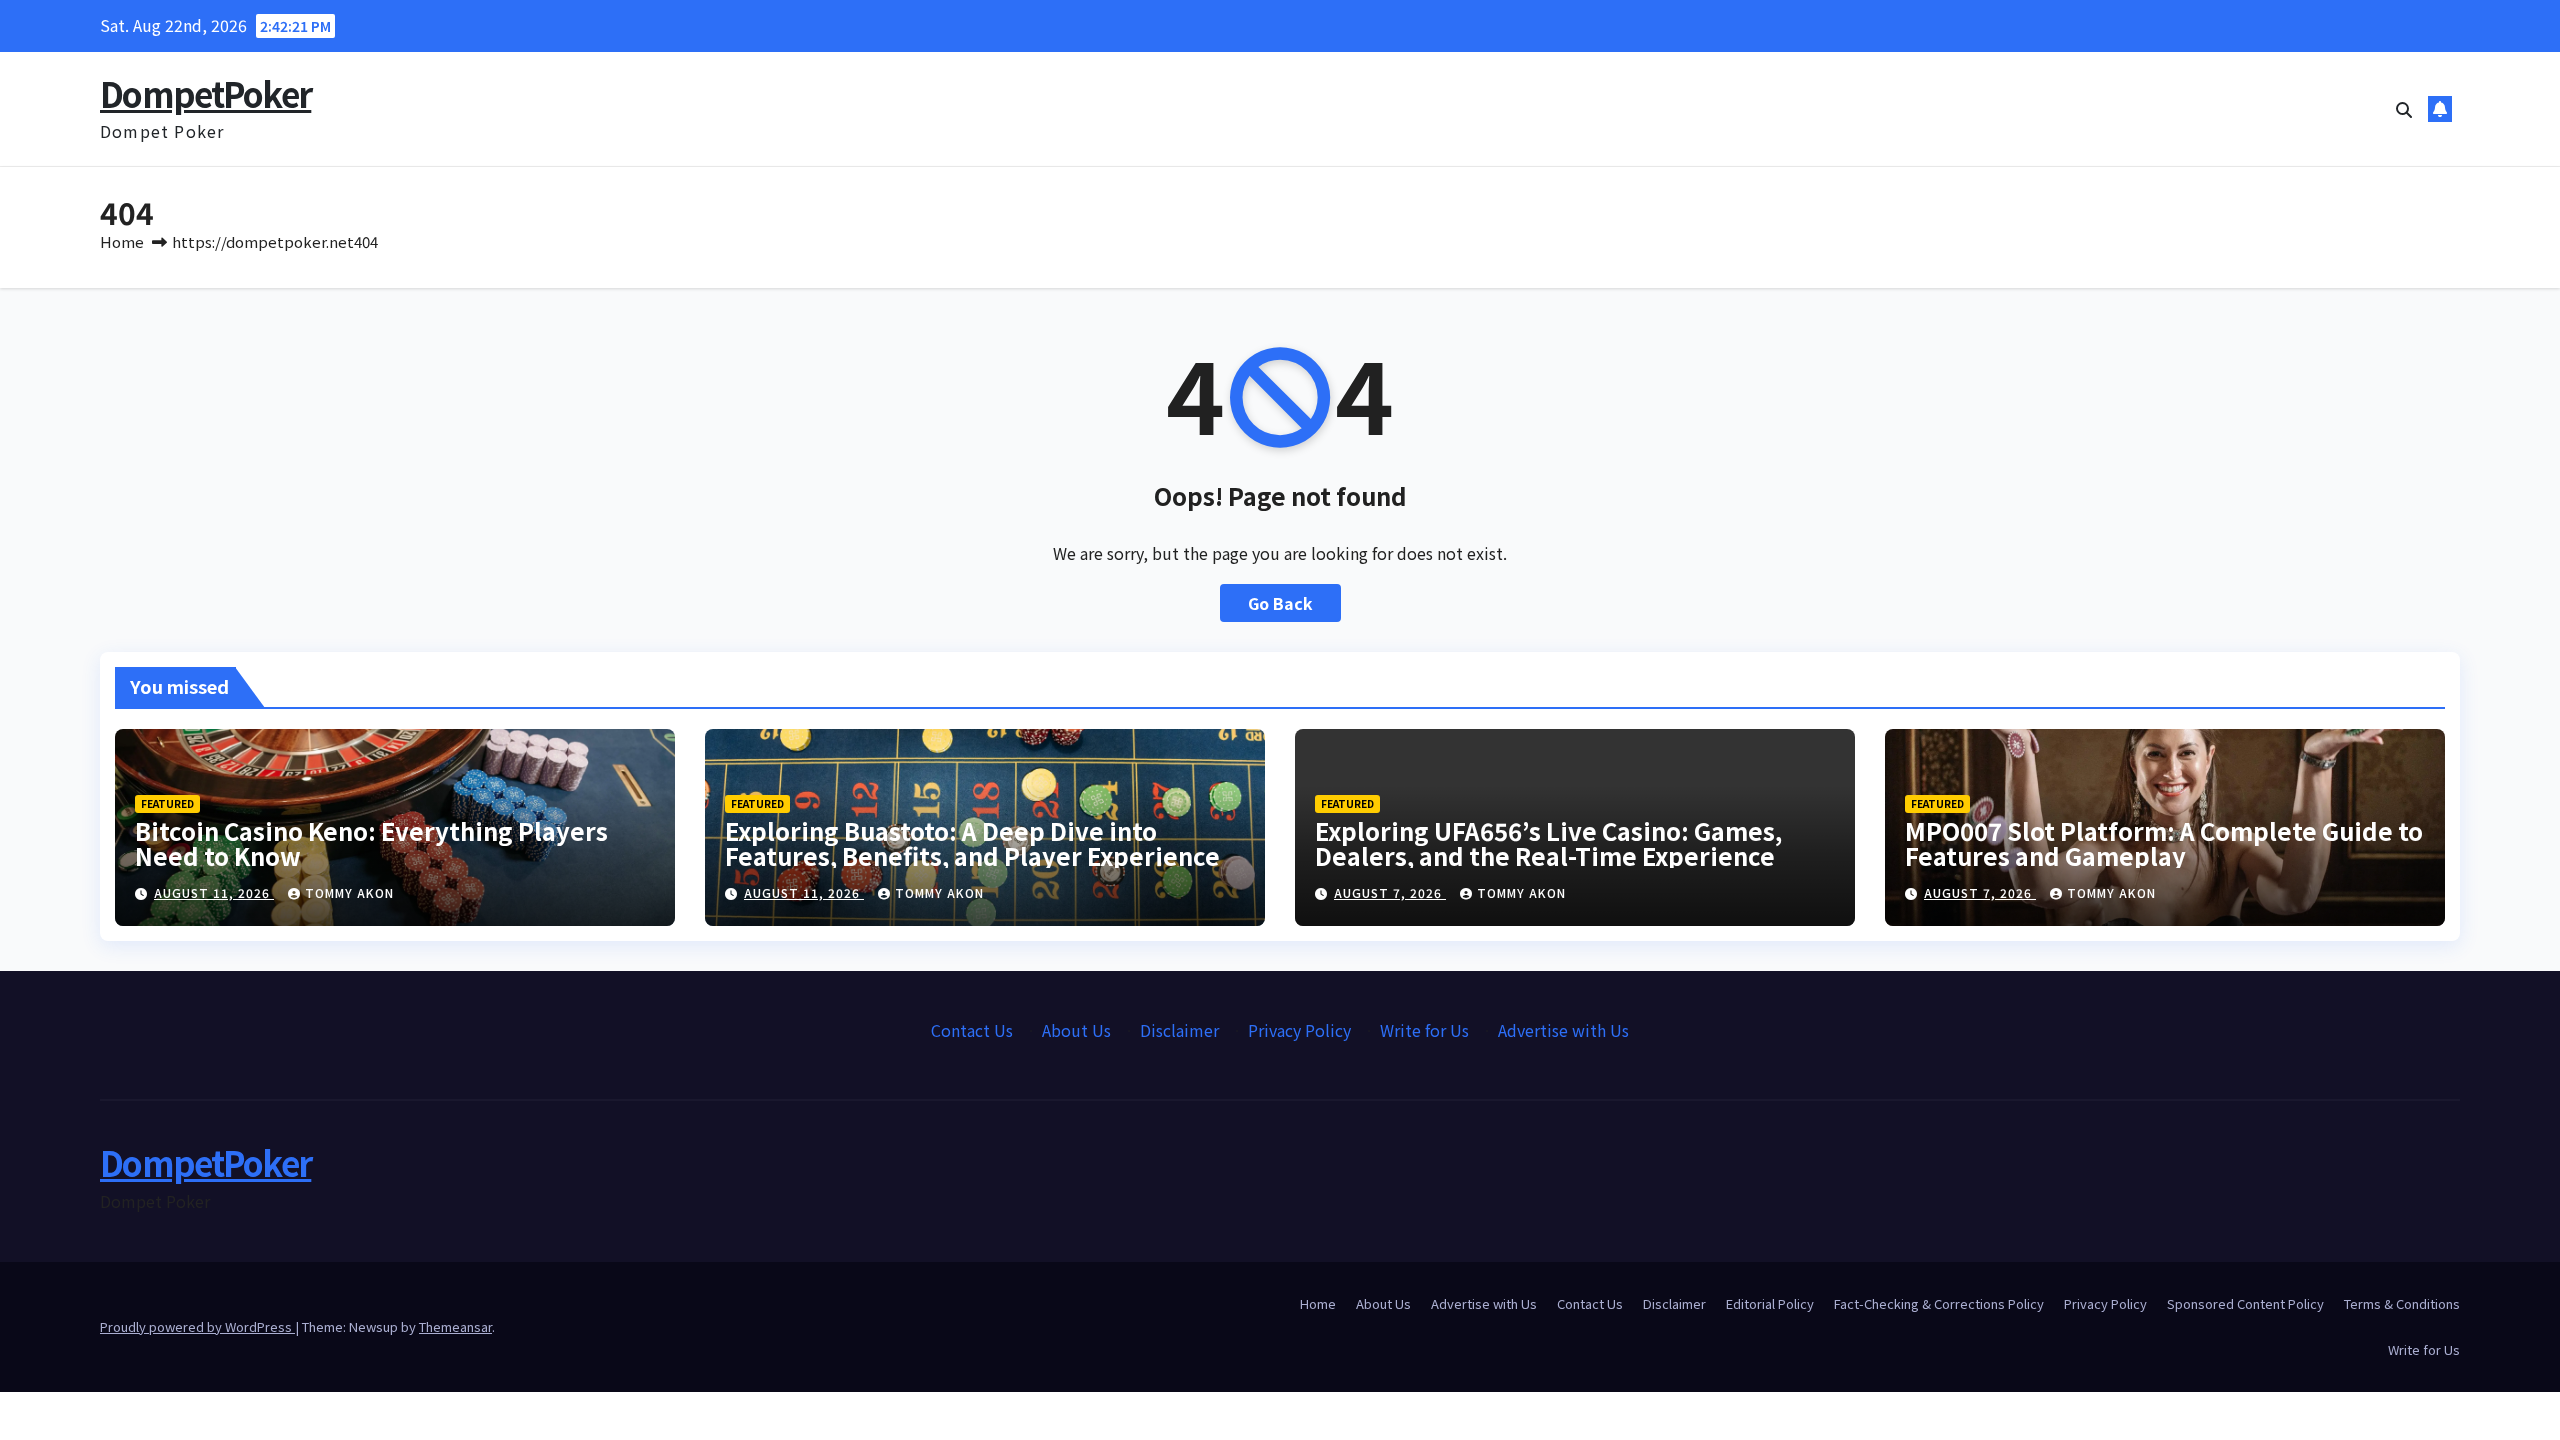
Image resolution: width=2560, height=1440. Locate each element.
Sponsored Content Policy (2245, 1303)
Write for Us (1424, 1030)
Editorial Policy (1770, 1303)
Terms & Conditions (2402, 1303)
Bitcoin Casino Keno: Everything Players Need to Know (371, 843)
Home (122, 241)
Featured (167, 803)
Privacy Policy (1299, 1030)
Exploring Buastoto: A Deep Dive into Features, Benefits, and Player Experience (972, 843)
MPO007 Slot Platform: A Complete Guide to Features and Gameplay (2164, 843)
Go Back (1280, 603)
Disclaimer (1179, 1030)
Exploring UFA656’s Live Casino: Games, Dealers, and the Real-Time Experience (1548, 843)
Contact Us (972, 1030)
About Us (1076, 1030)
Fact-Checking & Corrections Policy (1939, 1303)
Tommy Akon (349, 892)
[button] (2404, 109)
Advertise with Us (1563, 1030)
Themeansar (455, 1326)
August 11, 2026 (214, 892)
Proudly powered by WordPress (197, 1326)
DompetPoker (205, 93)
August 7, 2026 (1390, 892)
